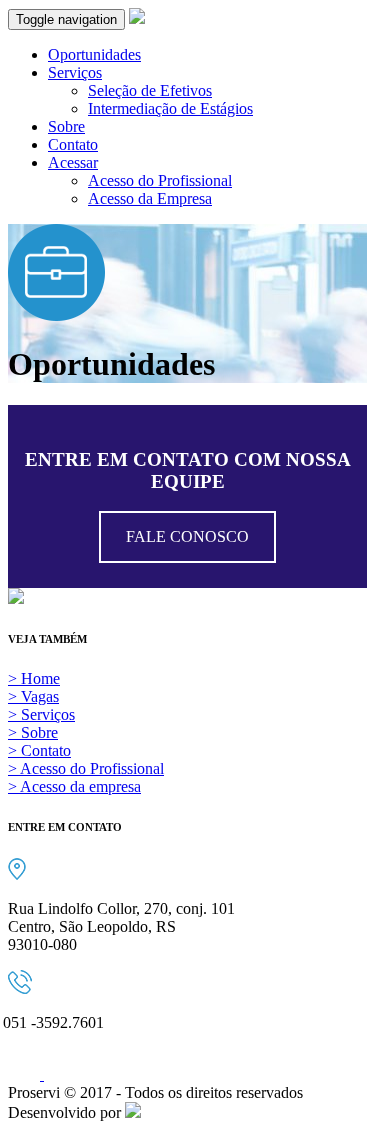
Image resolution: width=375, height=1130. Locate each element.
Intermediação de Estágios (170, 108)
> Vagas (33, 696)
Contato (73, 144)
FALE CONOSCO (187, 536)
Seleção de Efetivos (150, 90)
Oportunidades (94, 54)
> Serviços (41, 714)
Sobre (66, 126)
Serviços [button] (75, 72)
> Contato (39, 750)
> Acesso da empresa (74, 786)
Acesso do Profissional (160, 180)
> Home (34, 678)
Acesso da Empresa (150, 198)
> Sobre (33, 732)
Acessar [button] (73, 162)
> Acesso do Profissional (86, 768)
